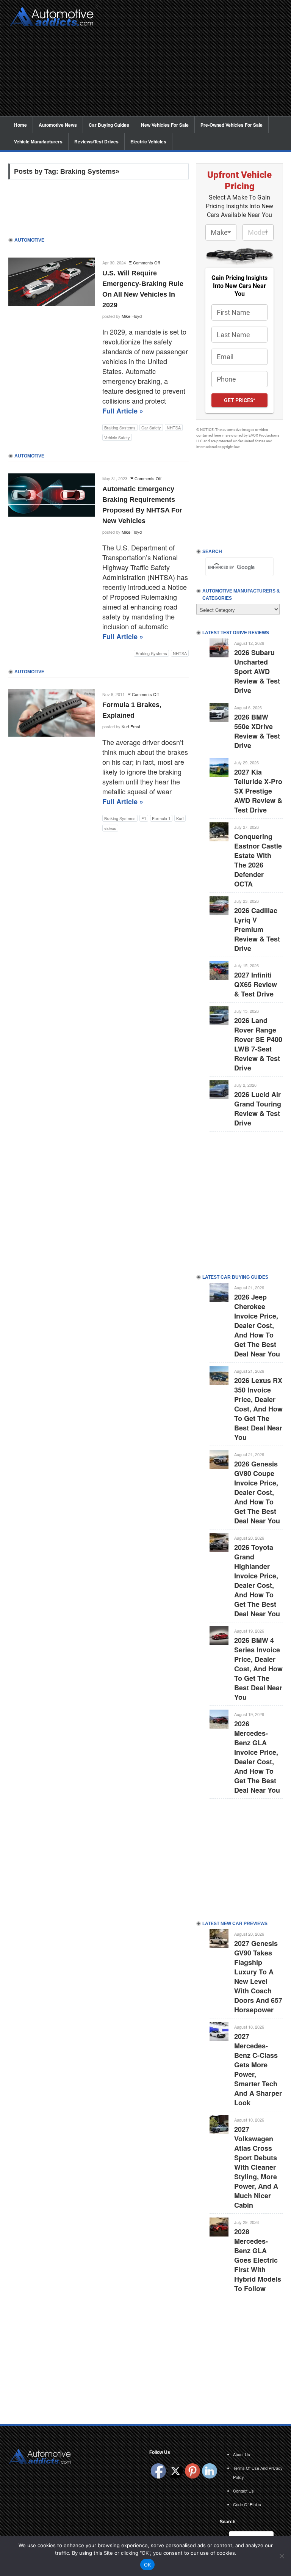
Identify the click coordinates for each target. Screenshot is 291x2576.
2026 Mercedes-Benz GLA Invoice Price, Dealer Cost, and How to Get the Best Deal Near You (257, 1757)
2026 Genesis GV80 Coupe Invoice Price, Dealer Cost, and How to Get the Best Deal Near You (257, 1492)
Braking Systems (120, 427)
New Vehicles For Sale (165, 125)
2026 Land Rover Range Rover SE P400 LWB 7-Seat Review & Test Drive (258, 1044)
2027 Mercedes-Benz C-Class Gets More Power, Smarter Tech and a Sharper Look (258, 2069)
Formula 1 (161, 818)
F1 (144, 818)
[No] (282, 2556)
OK (148, 2565)
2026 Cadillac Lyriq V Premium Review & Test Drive (257, 929)
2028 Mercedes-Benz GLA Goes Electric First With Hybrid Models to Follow (258, 2260)
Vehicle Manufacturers (38, 141)
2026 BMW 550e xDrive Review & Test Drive (257, 731)
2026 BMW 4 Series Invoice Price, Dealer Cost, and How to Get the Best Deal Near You (258, 1669)
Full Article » (123, 411)
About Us (242, 2454)
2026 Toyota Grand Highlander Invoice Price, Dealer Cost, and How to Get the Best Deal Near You (257, 1580)
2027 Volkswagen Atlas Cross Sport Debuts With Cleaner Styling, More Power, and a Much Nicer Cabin (256, 2167)
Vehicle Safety (117, 437)
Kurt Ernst (131, 726)
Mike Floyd (132, 316)
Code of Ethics (247, 2504)
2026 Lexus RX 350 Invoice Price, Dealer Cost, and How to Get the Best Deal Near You (258, 1409)
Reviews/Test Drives (96, 141)
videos (110, 828)
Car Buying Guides (109, 125)
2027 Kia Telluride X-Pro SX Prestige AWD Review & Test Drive (258, 791)
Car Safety (151, 427)
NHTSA (174, 427)
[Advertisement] (192, 63)
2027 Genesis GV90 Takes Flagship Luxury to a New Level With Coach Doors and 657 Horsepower (258, 1976)
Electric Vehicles (148, 141)
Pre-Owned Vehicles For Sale (232, 125)
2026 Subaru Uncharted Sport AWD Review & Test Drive (257, 671)
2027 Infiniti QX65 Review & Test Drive (256, 984)
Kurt (180, 818)
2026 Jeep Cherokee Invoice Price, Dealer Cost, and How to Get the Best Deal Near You (257, 1325)
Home (20, 125)
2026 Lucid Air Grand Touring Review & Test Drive (258, 1109)
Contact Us (243, 2491)
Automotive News (58, 125)
